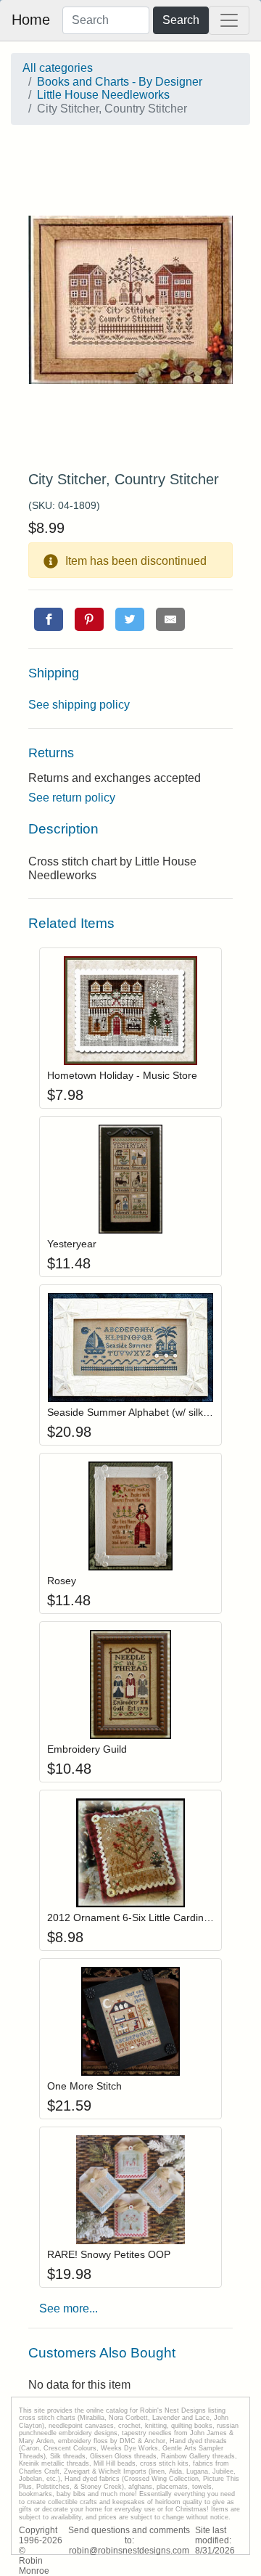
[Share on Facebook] (49, 619)
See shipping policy (79, 705)
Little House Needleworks (103, 95)
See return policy (72, 798)
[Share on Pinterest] (89, 619)
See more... (69, 2308)
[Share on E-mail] (170, 619)
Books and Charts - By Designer (120, 82)
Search (181, 20)
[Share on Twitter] (130, 619)
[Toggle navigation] (229, 20)
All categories (58, 68)
